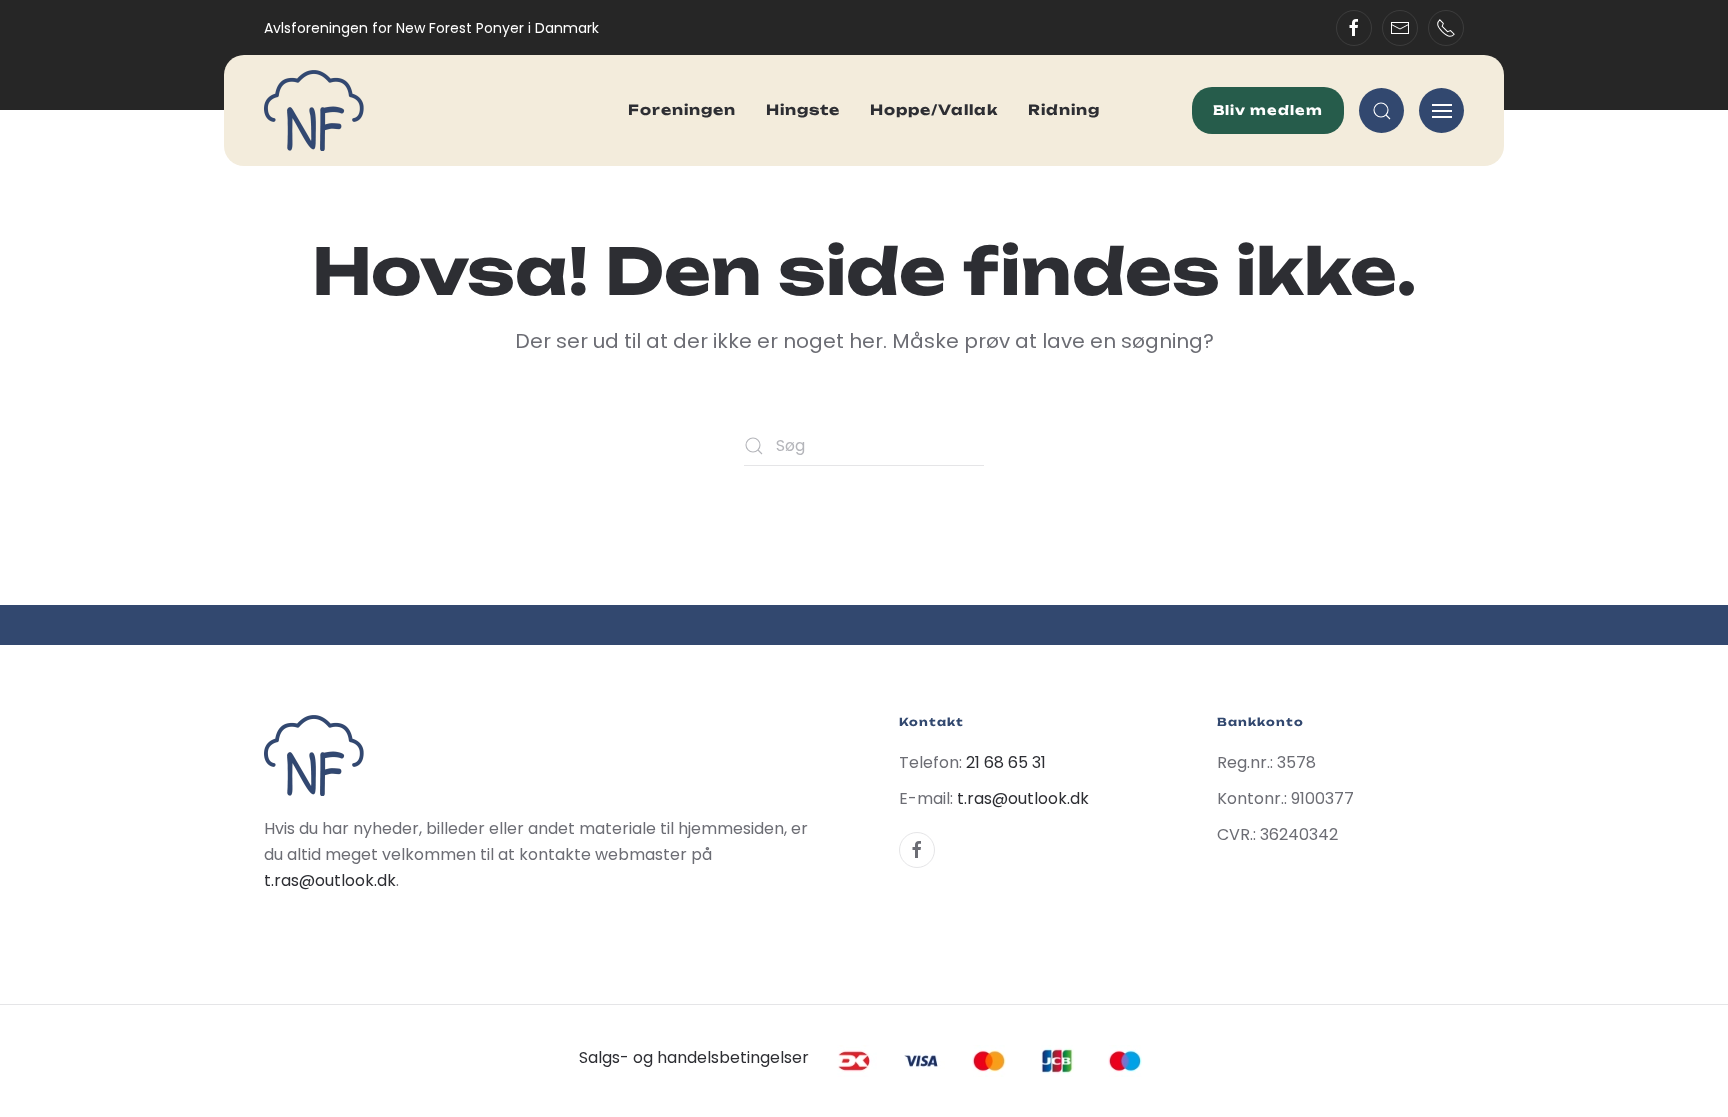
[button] (1381, 110)
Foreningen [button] (682, 109)
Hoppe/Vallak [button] (934, 109)
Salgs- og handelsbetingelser (694, 1057)
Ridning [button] (1064, 109)
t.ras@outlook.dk (330, 880)
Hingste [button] (803, 109)
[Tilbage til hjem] (314, 110)
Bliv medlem (1268, 110)
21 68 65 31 (1006, 762)
